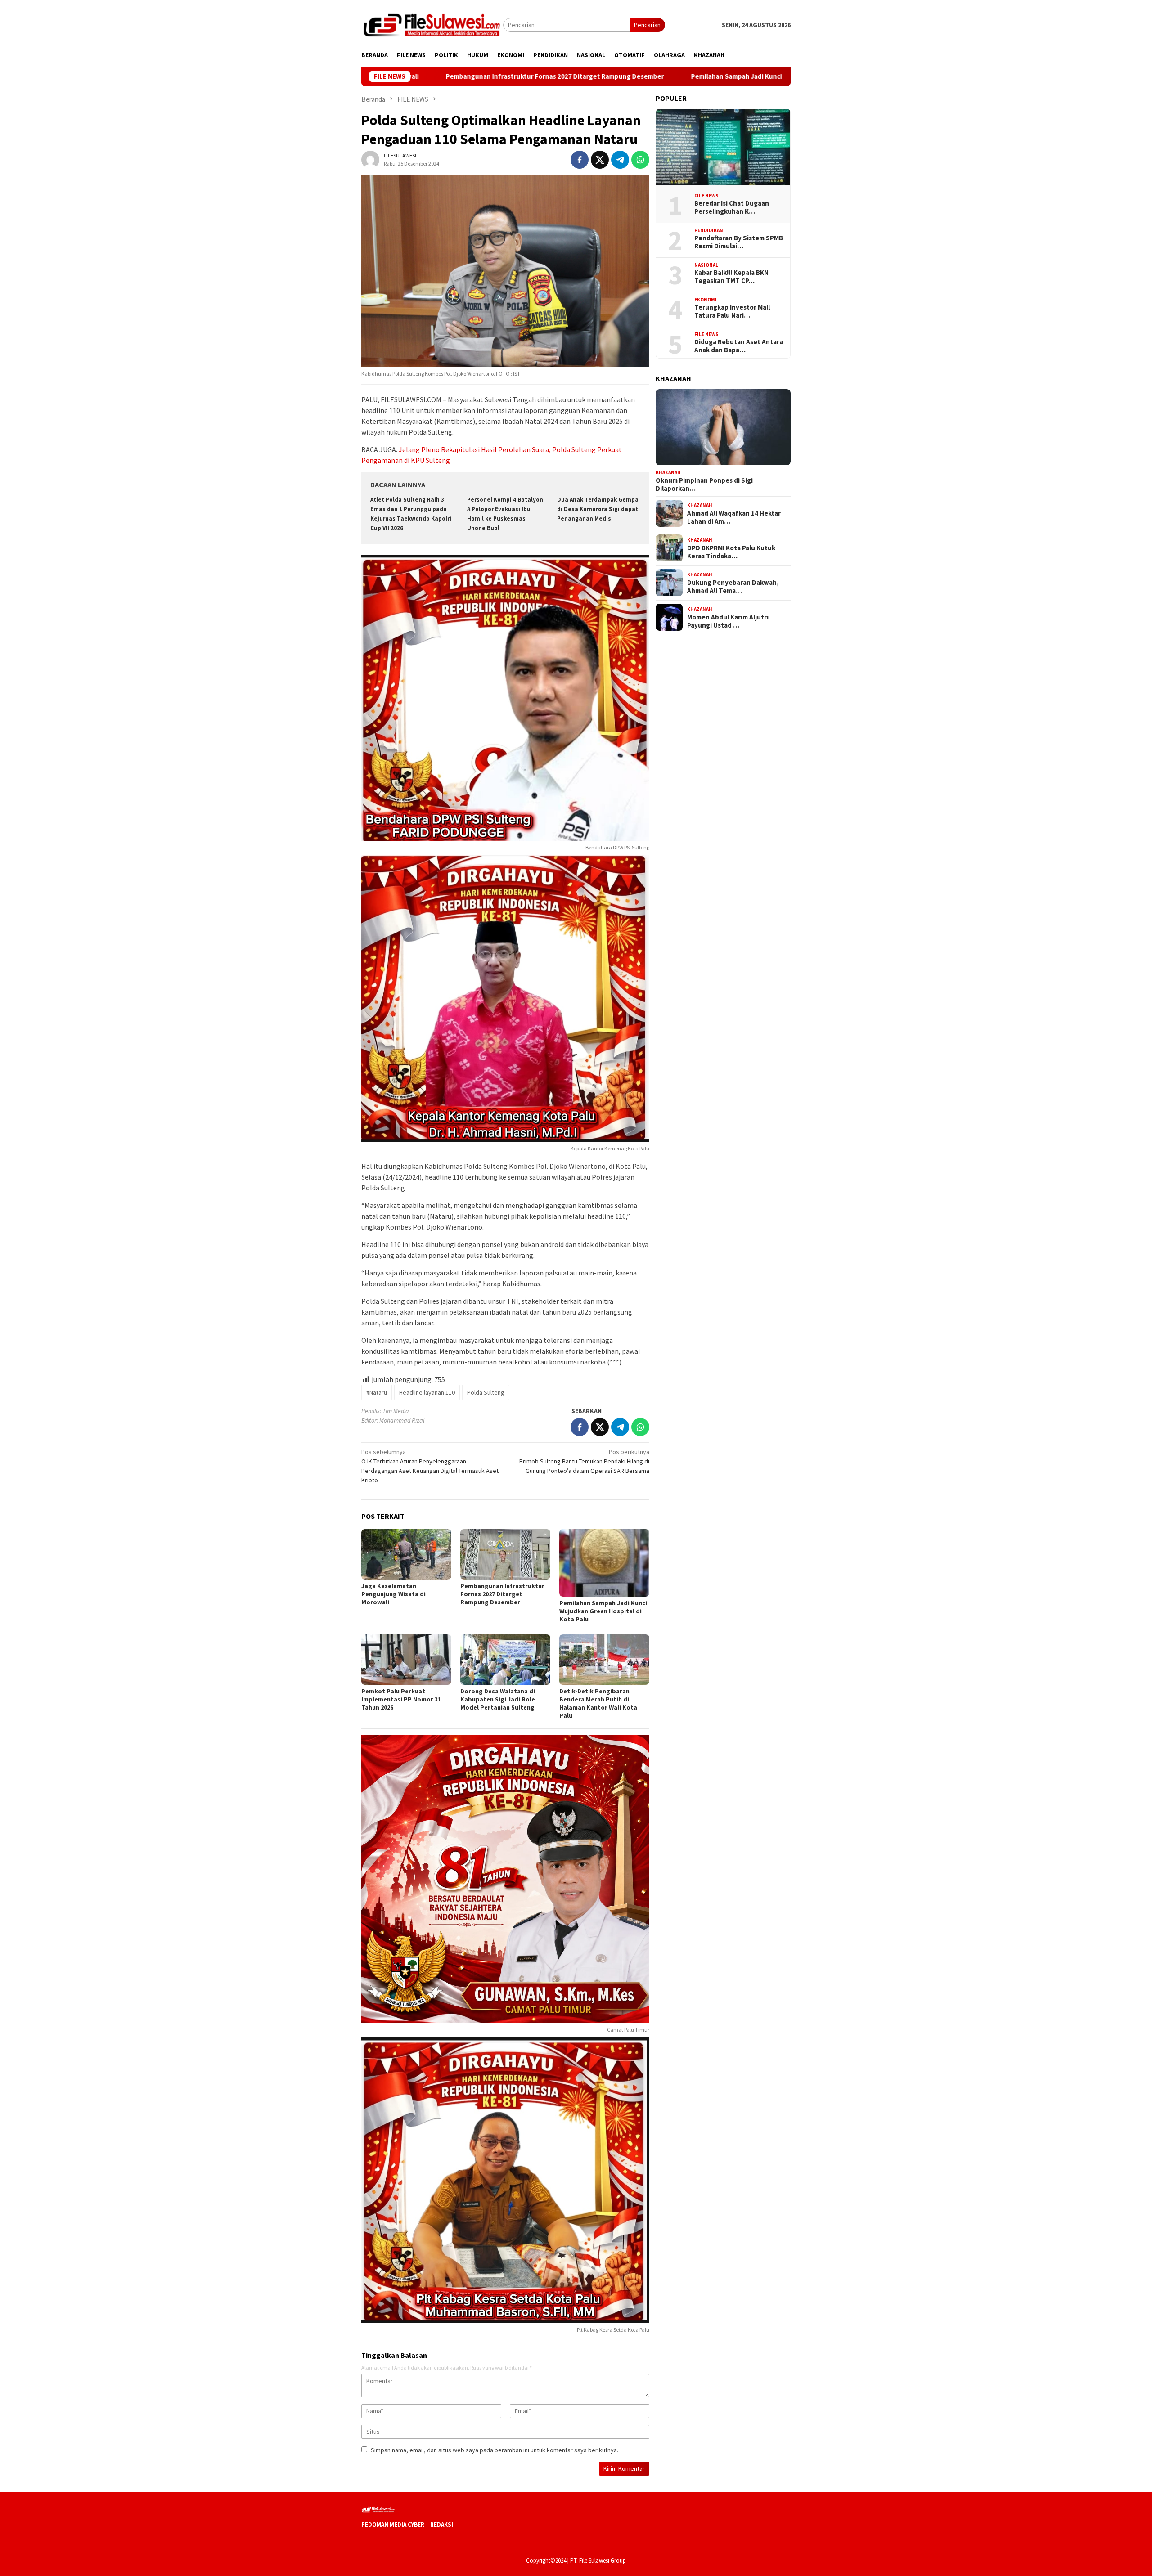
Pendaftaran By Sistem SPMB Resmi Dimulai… (739, 242)
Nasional (706, 265)
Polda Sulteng (486, 1392)
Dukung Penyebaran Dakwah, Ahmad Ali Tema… (733, 586)
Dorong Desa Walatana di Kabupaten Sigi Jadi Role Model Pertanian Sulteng (498, 1699)
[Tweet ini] (600, 160)
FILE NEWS (706, 195)
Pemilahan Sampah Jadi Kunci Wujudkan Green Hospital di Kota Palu (657, 76)
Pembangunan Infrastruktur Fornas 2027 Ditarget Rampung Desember (417, 76)
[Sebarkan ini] (580, 160)
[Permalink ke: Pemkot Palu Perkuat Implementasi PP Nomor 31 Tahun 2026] (406, 1660)
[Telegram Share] (620, 160)
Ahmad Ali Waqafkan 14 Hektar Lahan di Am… (734, 517)
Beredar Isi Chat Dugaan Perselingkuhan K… (732, 207)
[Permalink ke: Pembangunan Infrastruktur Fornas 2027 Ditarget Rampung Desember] (505, 1554)
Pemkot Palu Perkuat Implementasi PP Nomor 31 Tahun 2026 (401, 1699)
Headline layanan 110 (427, 1392)
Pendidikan (709, 230)
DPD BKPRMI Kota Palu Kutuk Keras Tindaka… (731, 552)
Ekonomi (706, 299)
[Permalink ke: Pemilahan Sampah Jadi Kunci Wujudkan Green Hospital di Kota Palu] (604, 1563)
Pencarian (647, 25)
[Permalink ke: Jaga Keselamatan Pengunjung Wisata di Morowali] (406, 1554)
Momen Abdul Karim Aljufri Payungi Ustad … (728, 621)
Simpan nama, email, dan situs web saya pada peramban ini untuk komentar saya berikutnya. (495, 2450)
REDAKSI (442, 2524)
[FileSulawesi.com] (432, 24)
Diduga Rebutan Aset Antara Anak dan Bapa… (739, 346)
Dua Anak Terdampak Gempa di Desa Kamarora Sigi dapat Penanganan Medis (598, 509)
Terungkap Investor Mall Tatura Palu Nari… (732, 311)
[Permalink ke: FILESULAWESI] (370, 159)
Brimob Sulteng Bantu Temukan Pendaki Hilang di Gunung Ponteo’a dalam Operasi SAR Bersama (584, 1461)
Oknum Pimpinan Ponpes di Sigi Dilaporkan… (704, 484)
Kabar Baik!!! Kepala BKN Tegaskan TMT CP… (731, 277)
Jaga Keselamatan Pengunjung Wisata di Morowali (394, 1594)
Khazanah (668, 472)
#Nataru (377, 1392)
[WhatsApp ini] (640, 160)
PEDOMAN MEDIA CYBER (393, 2524)
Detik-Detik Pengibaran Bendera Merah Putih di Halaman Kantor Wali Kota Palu (598, 1703)
